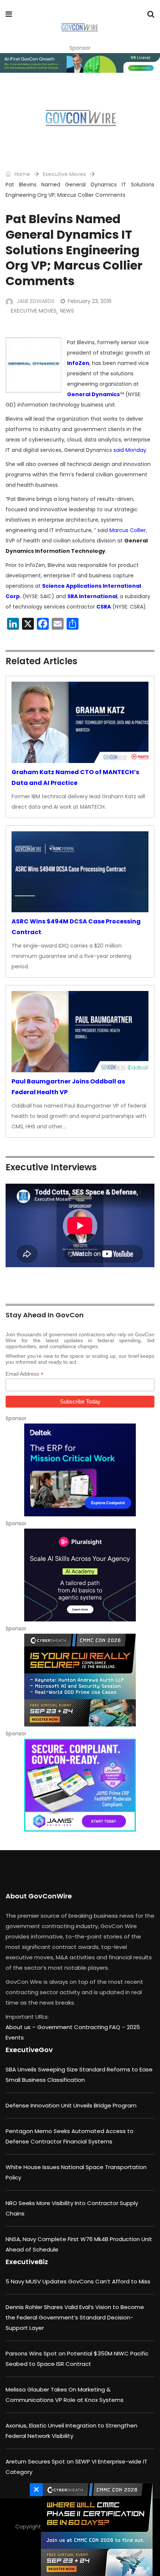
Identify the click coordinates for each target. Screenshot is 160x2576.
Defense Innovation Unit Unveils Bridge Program (71, 2105)
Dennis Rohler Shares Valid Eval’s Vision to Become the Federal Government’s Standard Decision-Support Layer (75, 2317)
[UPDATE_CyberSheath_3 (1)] (95, 2530)
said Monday (130, 450)
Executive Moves (64, 174)
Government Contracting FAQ (79, 2027)
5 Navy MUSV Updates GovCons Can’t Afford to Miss (78, 2281)
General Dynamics (93, 394)
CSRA (104, 607)
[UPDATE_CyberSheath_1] (80, 1680)
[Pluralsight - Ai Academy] (80, 1575)
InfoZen (78, 363)
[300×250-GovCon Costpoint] (80, 1470)
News (67, 311)
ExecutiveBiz (27, 2262)
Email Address (25, 1374)
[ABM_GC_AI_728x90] (80, 63)
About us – (21, 2027)
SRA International (92, 596)
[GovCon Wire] (79, 28)
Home (22, 174)
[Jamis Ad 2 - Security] (80, 1785)
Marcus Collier (128, 530)
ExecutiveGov (29, 2050)
